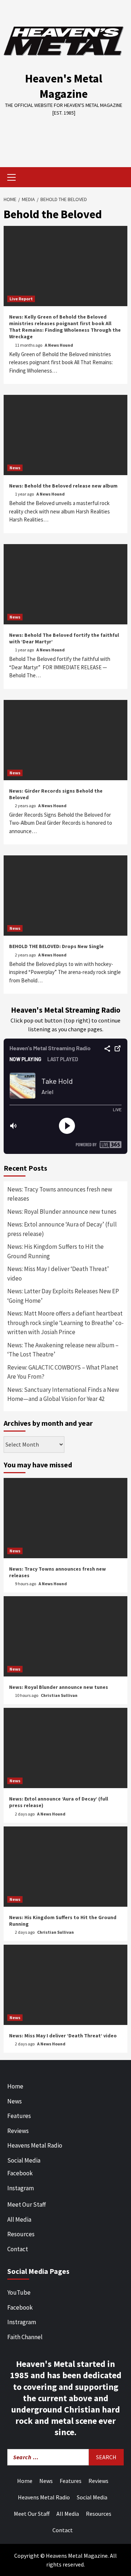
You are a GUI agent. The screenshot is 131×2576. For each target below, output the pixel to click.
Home (15, 2086)
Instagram (21, 2188)
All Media (19, 2219)
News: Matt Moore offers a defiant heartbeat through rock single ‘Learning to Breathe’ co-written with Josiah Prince (65, 1323)
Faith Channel (25, 2337)
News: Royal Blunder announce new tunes (62, 1212)
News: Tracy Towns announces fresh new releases (60, 1194)
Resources (21, 2234)
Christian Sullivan (59, 1695)
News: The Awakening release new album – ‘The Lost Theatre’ (63, 1350)
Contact (18, 2249)
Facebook (20, 2173)
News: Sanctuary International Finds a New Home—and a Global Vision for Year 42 (63, 1394)
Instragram (22, 2322)
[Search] (119, 178)
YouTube (19, 2292)
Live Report (21, 299)
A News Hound (59, 345)
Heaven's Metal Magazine (64, 86)
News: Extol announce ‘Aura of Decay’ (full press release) (62, 1229)
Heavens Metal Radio (35, 2145)
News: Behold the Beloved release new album (63, 486)
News (15, 468)
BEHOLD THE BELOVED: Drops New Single (56, 946)
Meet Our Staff (27, 2205)
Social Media (24, 2160)
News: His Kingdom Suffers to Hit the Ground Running (55, 1251)
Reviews (18, 2131)
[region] (65, 136)
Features (19, 2116)
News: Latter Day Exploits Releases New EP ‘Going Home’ (63, 1296)
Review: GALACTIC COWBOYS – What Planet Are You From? (63, 1372)
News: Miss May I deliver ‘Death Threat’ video (58, 1274)
